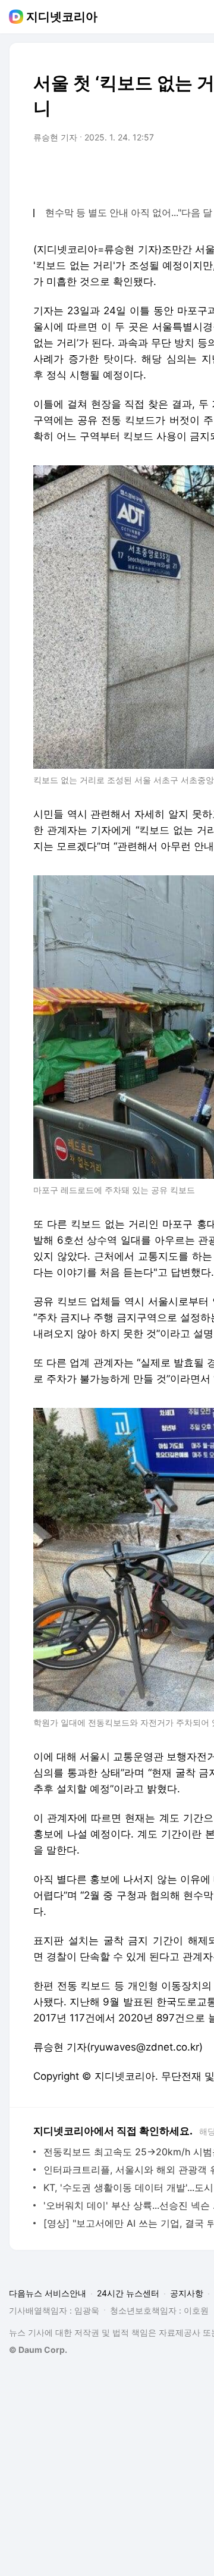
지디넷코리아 (62, 17)
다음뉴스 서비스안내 (48, 2293)
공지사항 (187, 2293)
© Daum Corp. (38, 2350)
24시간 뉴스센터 (128, 2293)
